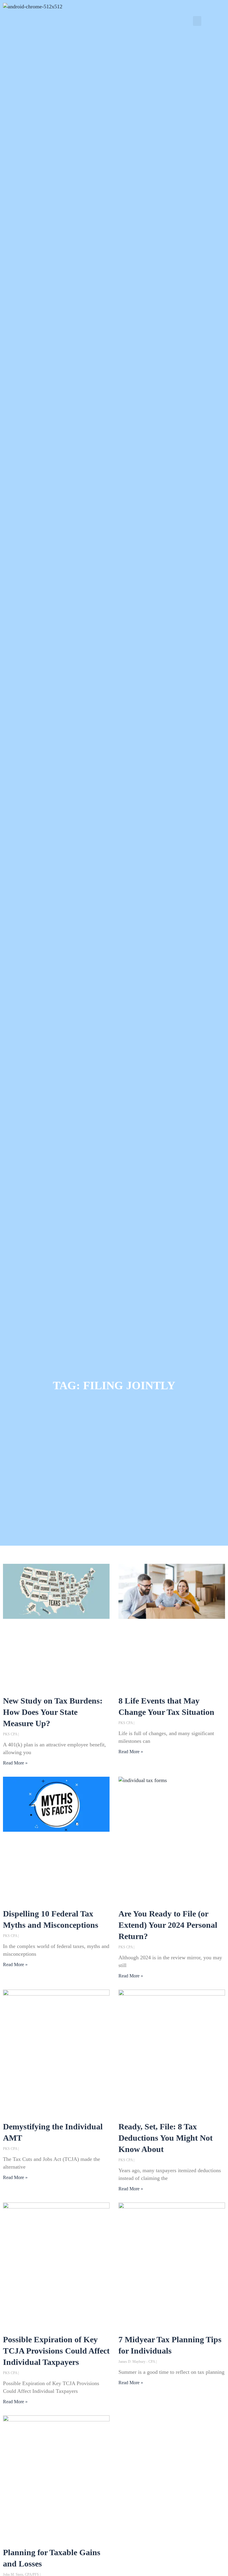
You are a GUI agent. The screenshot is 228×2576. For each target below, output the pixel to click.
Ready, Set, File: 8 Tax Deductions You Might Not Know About (166, 2138)
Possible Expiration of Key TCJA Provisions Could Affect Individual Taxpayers (56, 2351)
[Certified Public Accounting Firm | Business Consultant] (33, 7)
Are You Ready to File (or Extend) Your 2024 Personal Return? (168, 1925)
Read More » (15, 1763)
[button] (197, 21)
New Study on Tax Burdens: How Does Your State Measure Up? (53, 1712)
